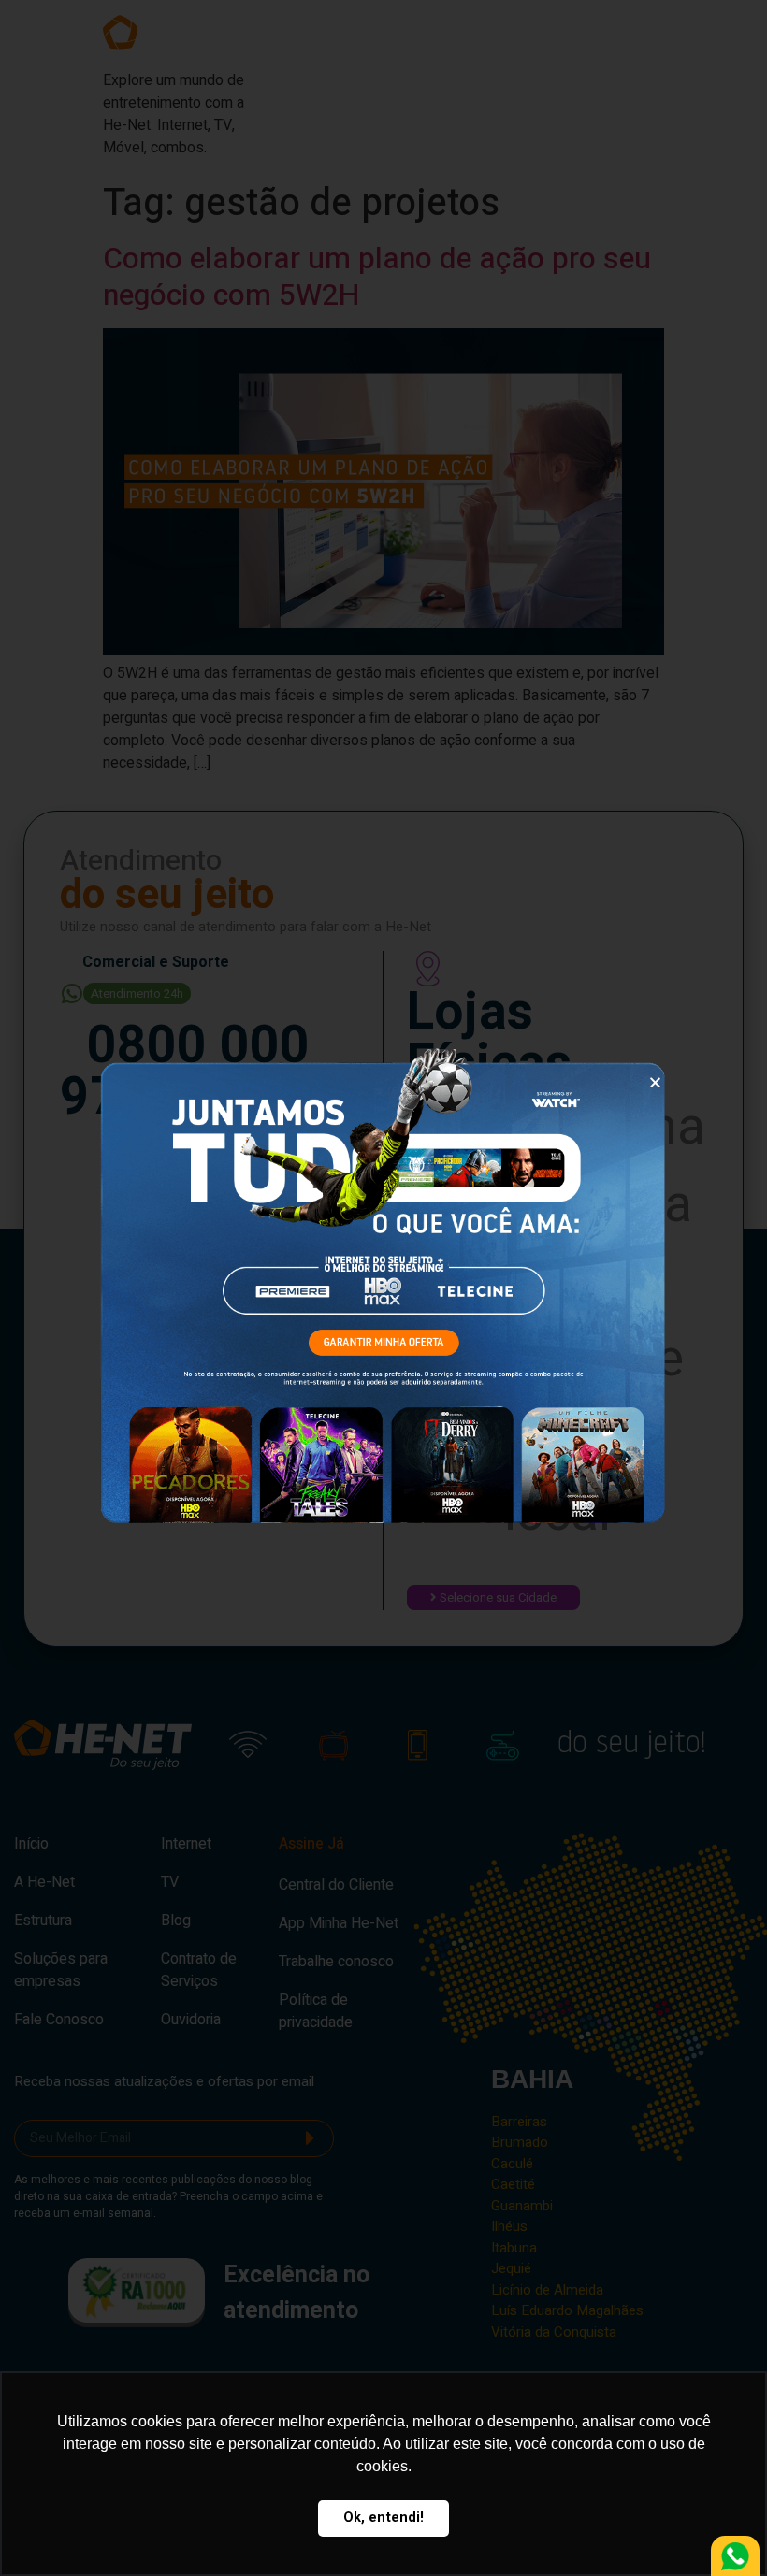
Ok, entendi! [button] (383, 2518)
